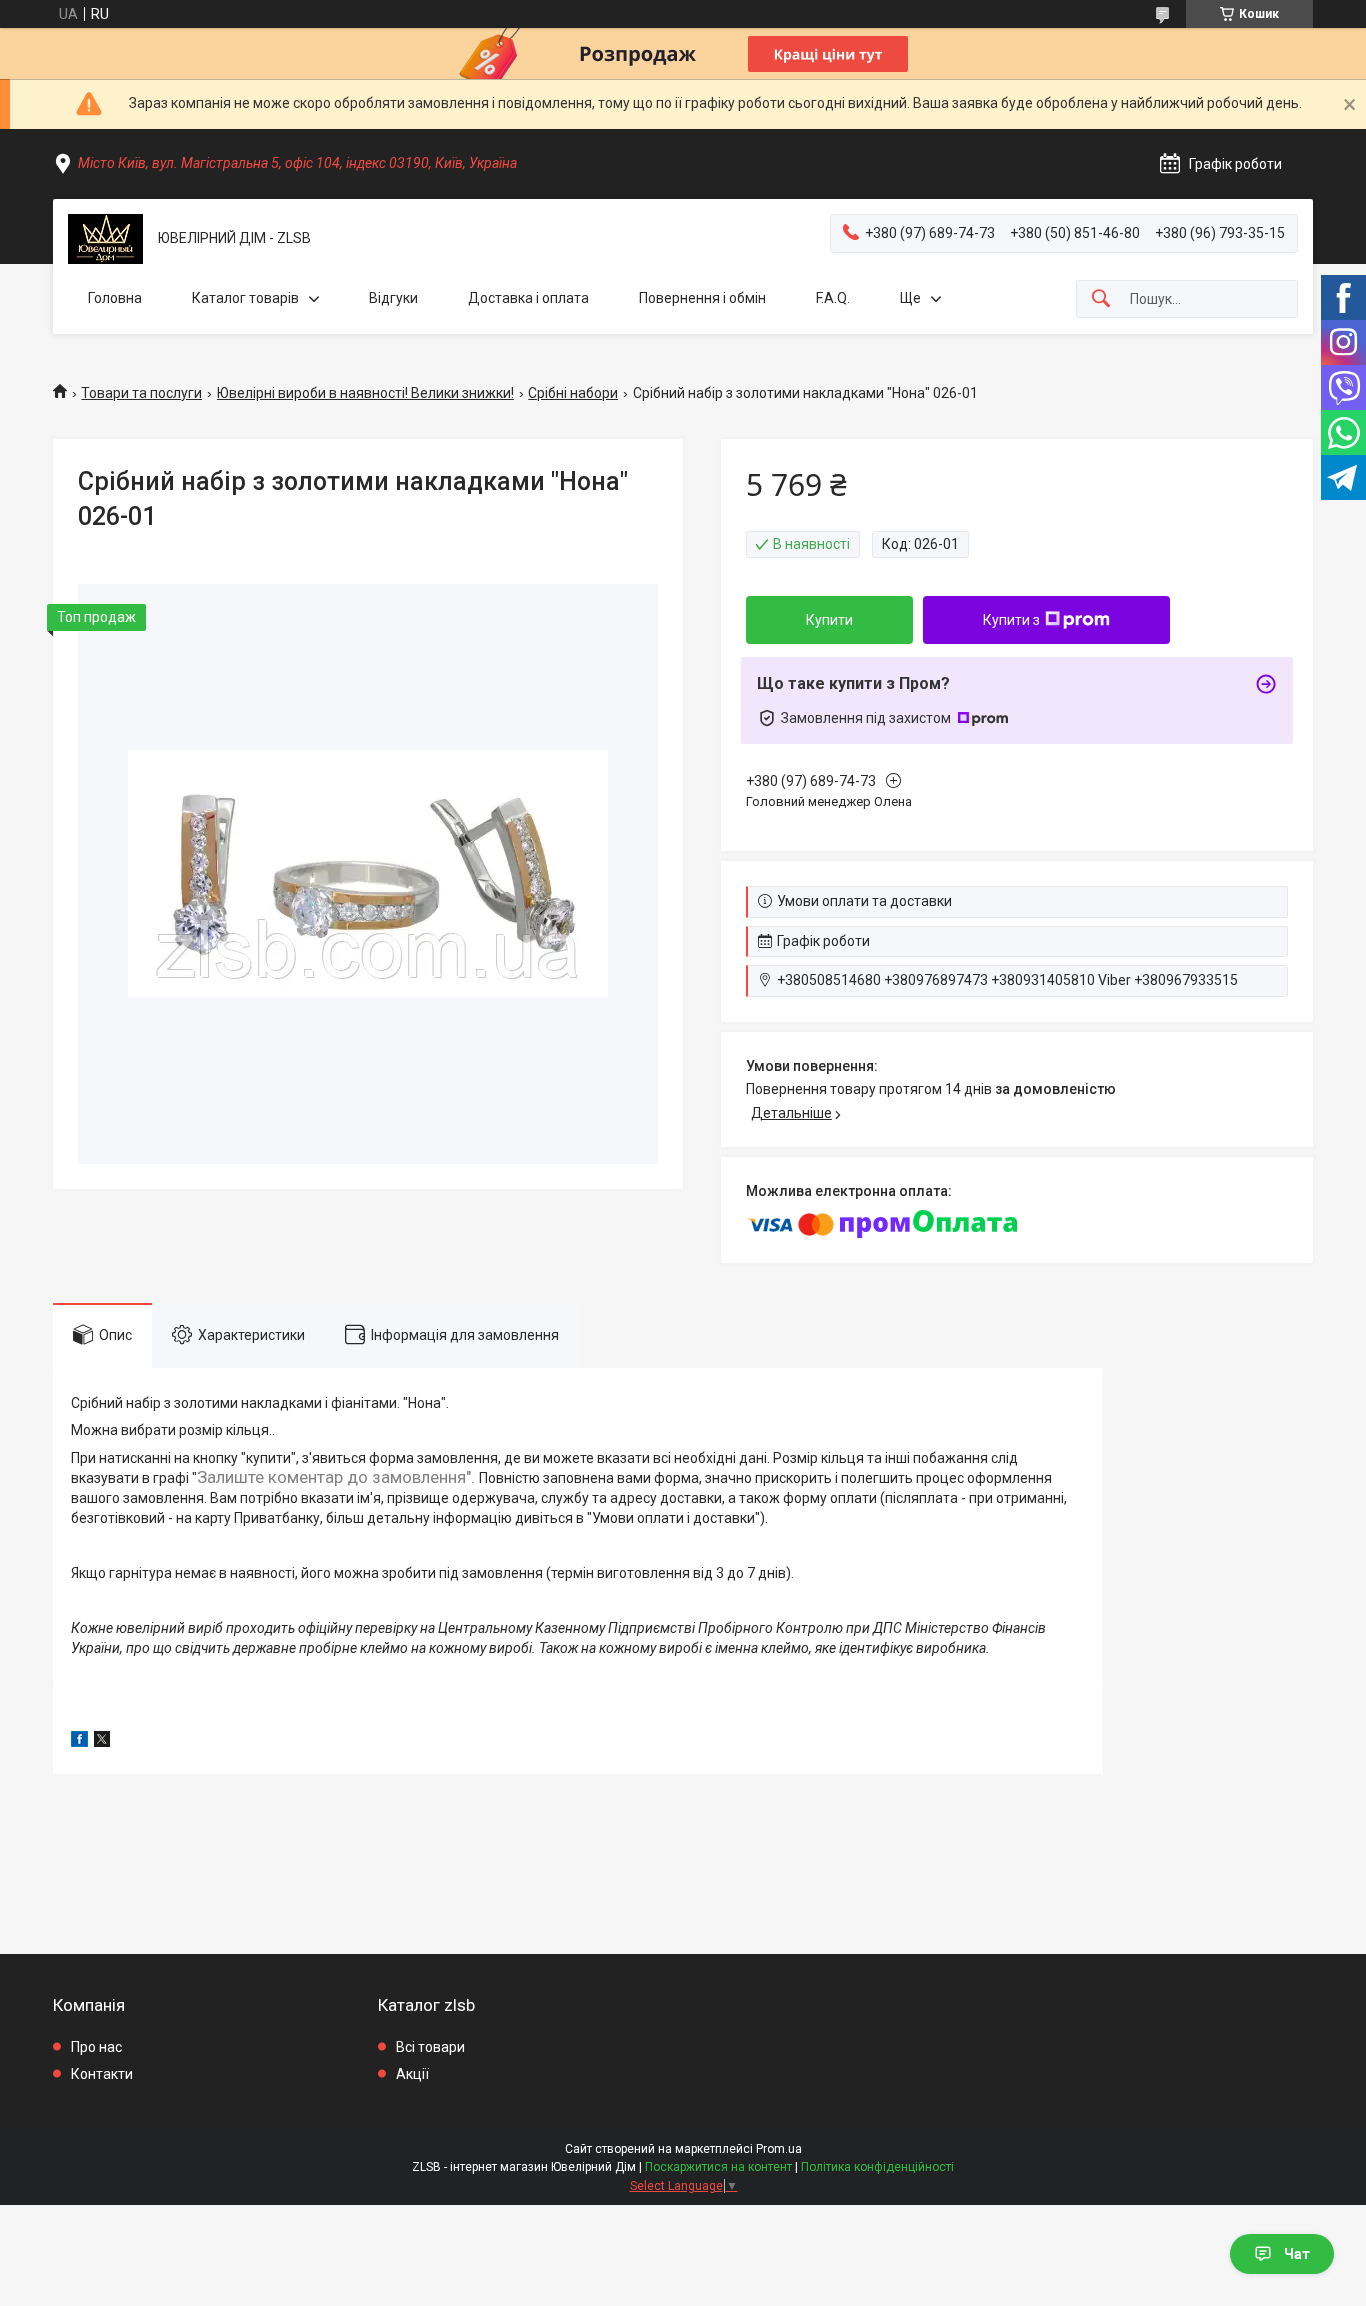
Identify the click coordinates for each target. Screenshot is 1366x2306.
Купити (829, 620)
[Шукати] (1101, 299)
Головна (115, 298)
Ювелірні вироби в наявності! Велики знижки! (365, 393)
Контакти (102, 2074)
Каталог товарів (245, 298)
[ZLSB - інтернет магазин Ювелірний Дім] (105, 239)
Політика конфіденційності (877, 2167)
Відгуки (393, 298)
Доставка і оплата (528, 298)
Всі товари (430, 2047)
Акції (412, 2074)
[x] (102, 1742)
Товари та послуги (141, 393)
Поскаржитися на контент (718, 2167)
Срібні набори (573, 393)
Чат (1297, 2254)
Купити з (1011, 620)
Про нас (96, 2047)
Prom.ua (779, 2149)
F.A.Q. (833, 298)
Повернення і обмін (702, 298)
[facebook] (79, 1742)
